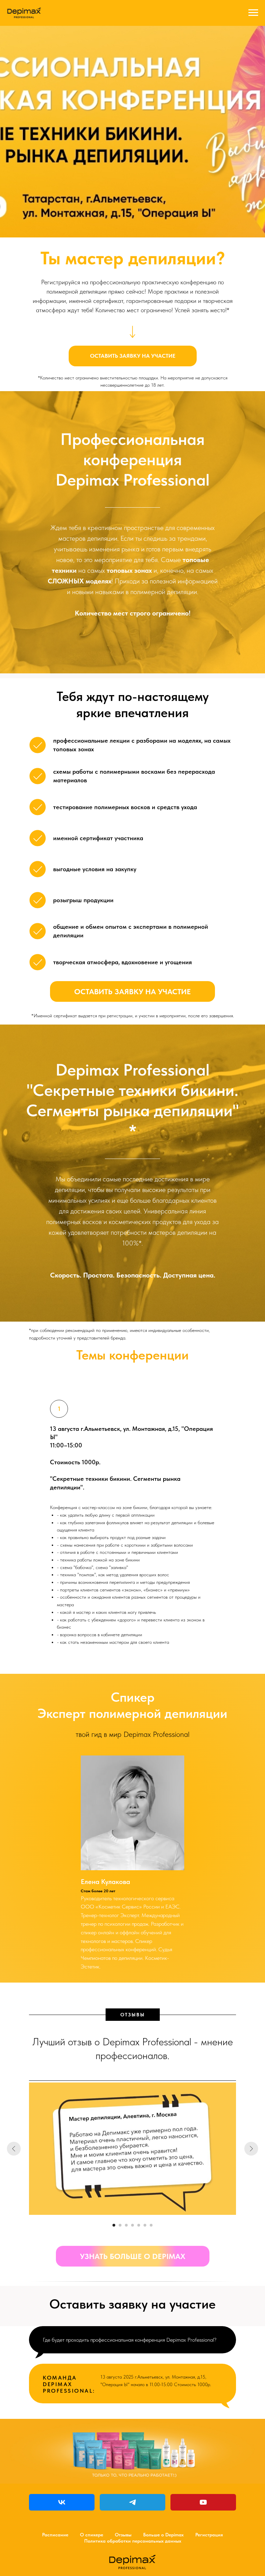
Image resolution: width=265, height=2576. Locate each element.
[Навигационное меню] (253, 13)
